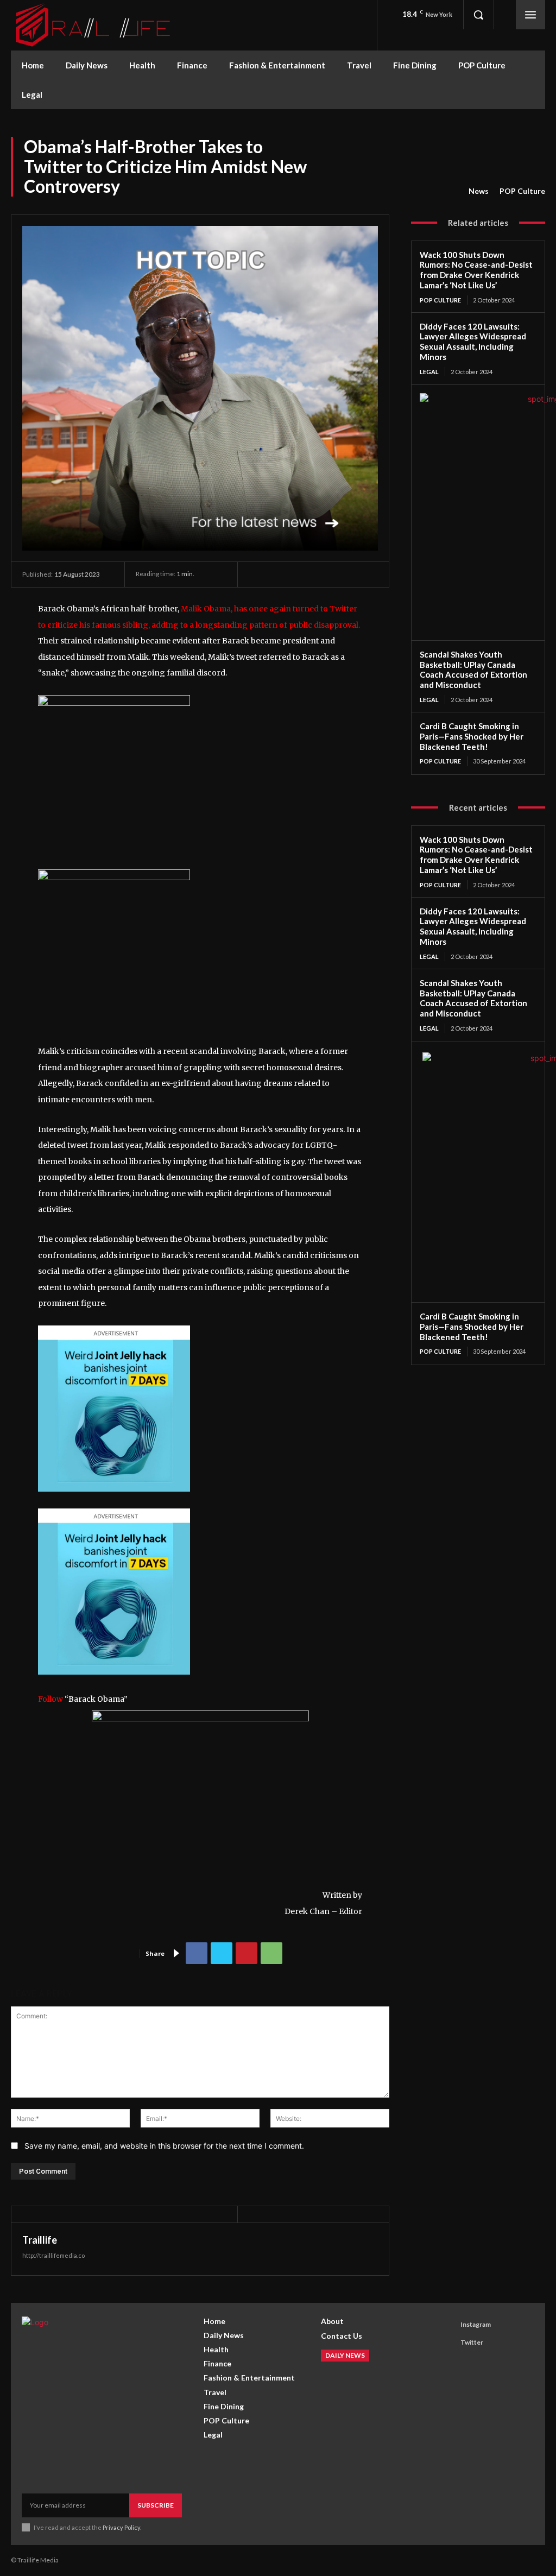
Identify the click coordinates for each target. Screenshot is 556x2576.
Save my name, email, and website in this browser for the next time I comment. (164, 2146)
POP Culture (522, 191)
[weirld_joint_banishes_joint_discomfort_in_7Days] (114, 1500)
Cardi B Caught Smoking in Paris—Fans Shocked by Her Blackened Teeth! (472, 736)
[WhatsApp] (271, 1953)
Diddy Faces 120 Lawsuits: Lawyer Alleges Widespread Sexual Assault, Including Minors (473, 342)
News (479, 191)
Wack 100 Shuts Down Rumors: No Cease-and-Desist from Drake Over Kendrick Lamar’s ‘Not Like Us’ (476, 270)
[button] (478, 15)
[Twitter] (222, 1953)
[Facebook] (197, 1953)
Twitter (472, 2342)
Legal (429, 372)
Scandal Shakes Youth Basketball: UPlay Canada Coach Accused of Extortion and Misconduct (473, 670)
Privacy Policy (121, 2527)
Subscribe (156, 2505)
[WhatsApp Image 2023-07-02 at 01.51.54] (114, 703)
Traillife (40, 2240)
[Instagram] (447, 2325)
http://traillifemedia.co (53, 2255)
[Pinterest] (247, 1953)
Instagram (476, 2324)
